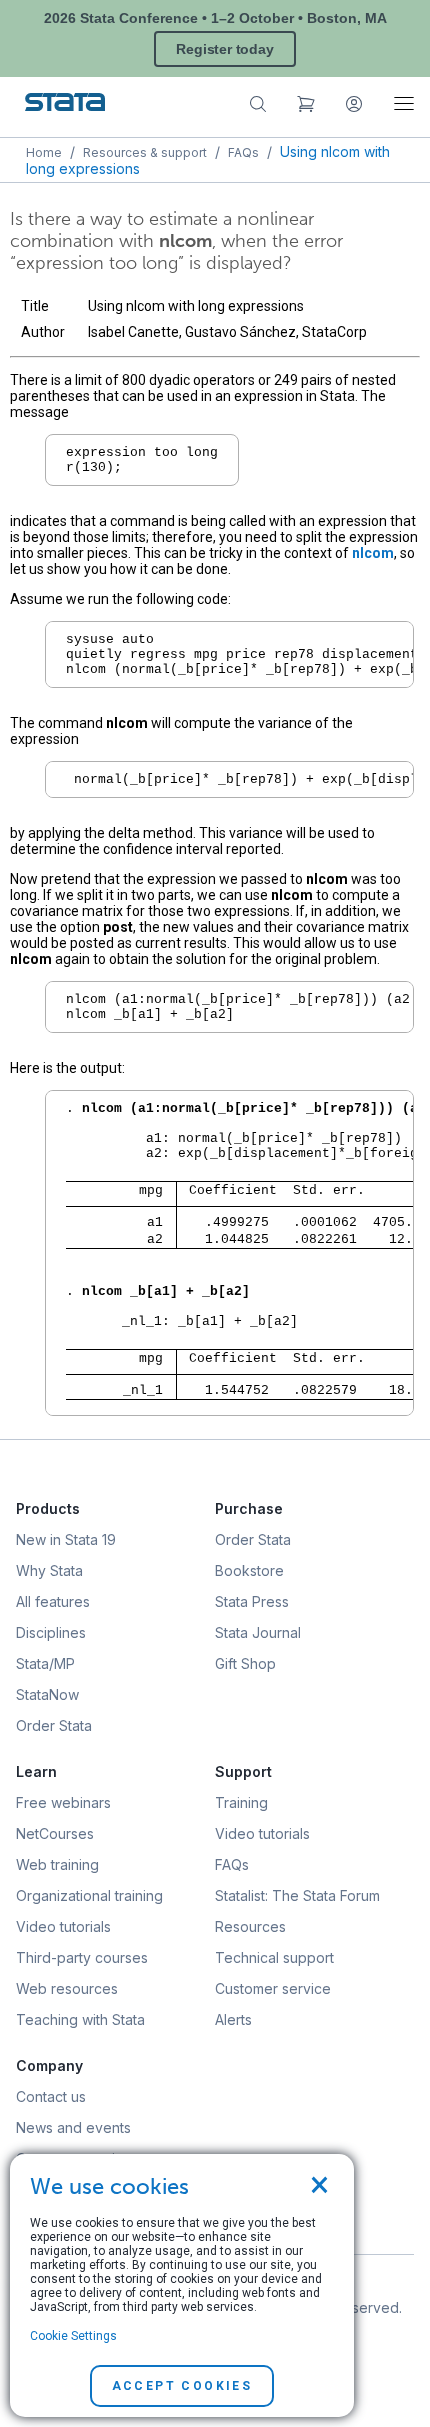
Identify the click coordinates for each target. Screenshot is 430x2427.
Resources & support (145, 152)
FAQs (243, 152)
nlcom (373, 553)
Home (44, 152)
